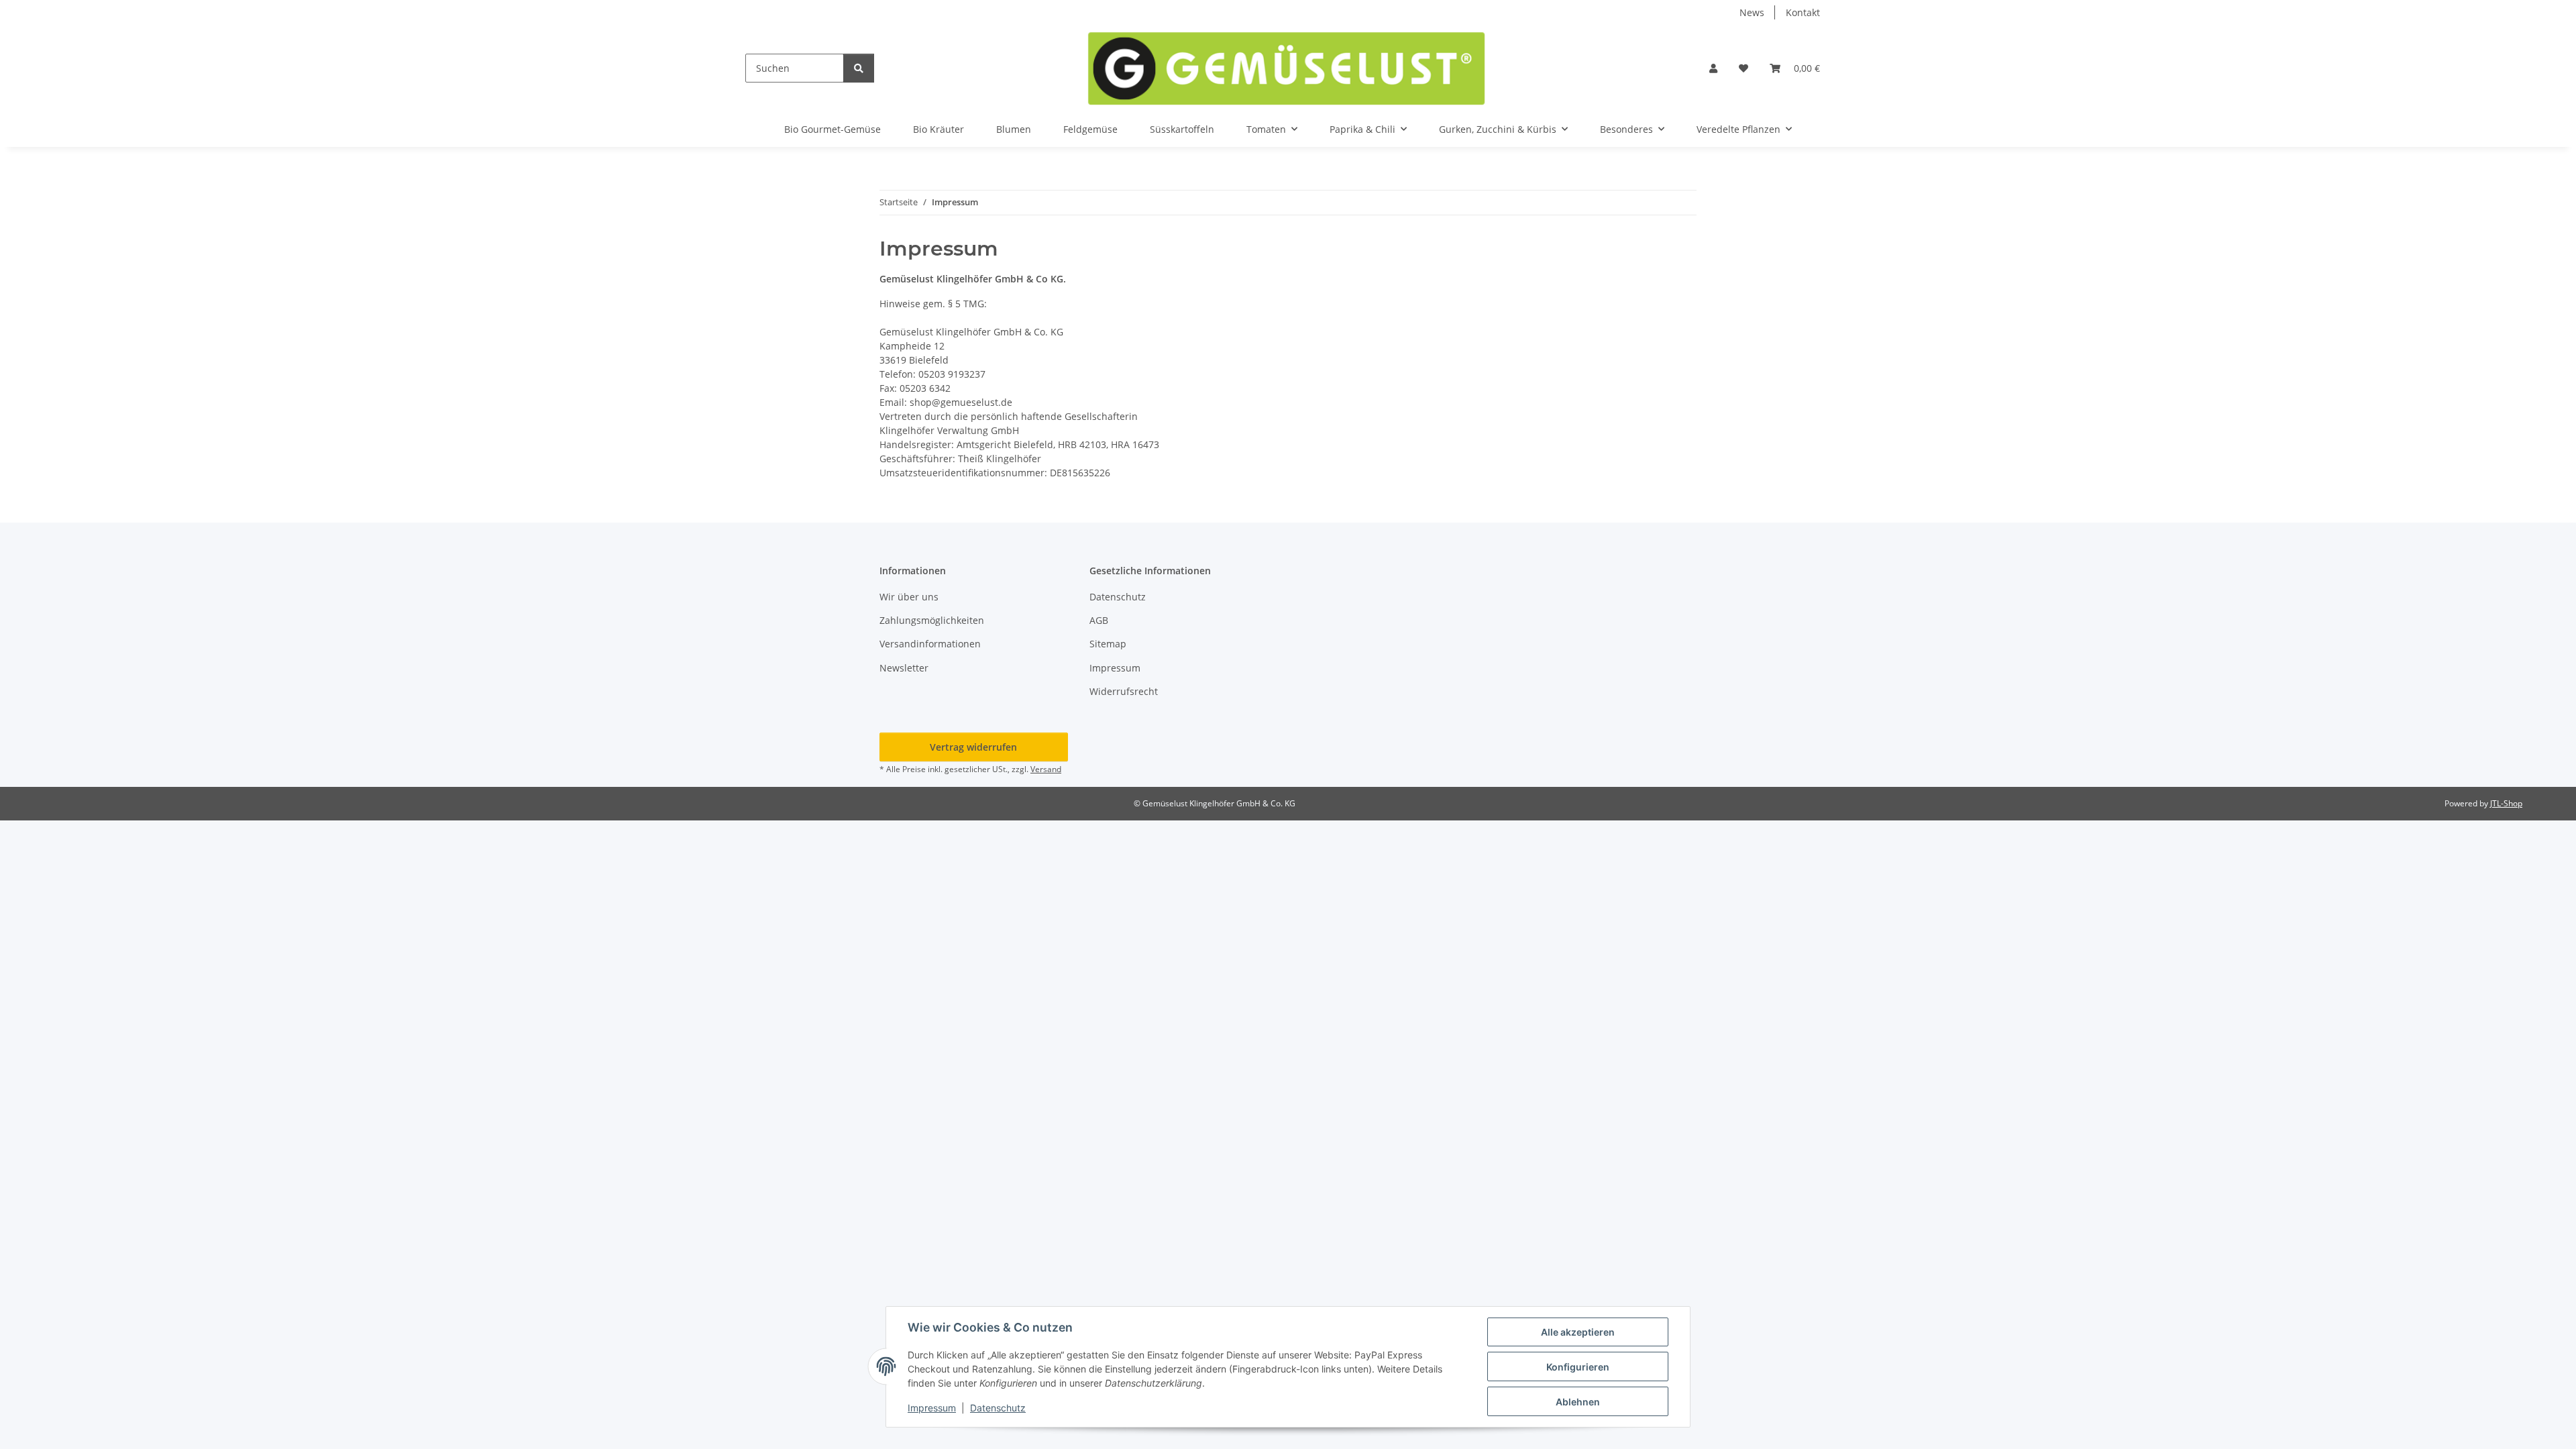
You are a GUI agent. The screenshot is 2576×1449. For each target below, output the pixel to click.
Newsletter (904, 668)
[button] (1713, 68)
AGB (1099, 620)
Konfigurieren (1578, 1367)
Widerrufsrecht (1124, 691)
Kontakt (1803, 12)
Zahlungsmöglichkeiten (932, 620)
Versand (1046, 769)
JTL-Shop (2506, 803)
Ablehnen (1578, 1402)
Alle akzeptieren (1578, 1332)
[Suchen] (859, 68)
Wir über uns (909, 597)
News (1752, 12)
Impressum (932, 1408)
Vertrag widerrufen (973, 747)
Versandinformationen (930, 644)
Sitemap (1108, 644)
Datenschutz (998, 1408)
